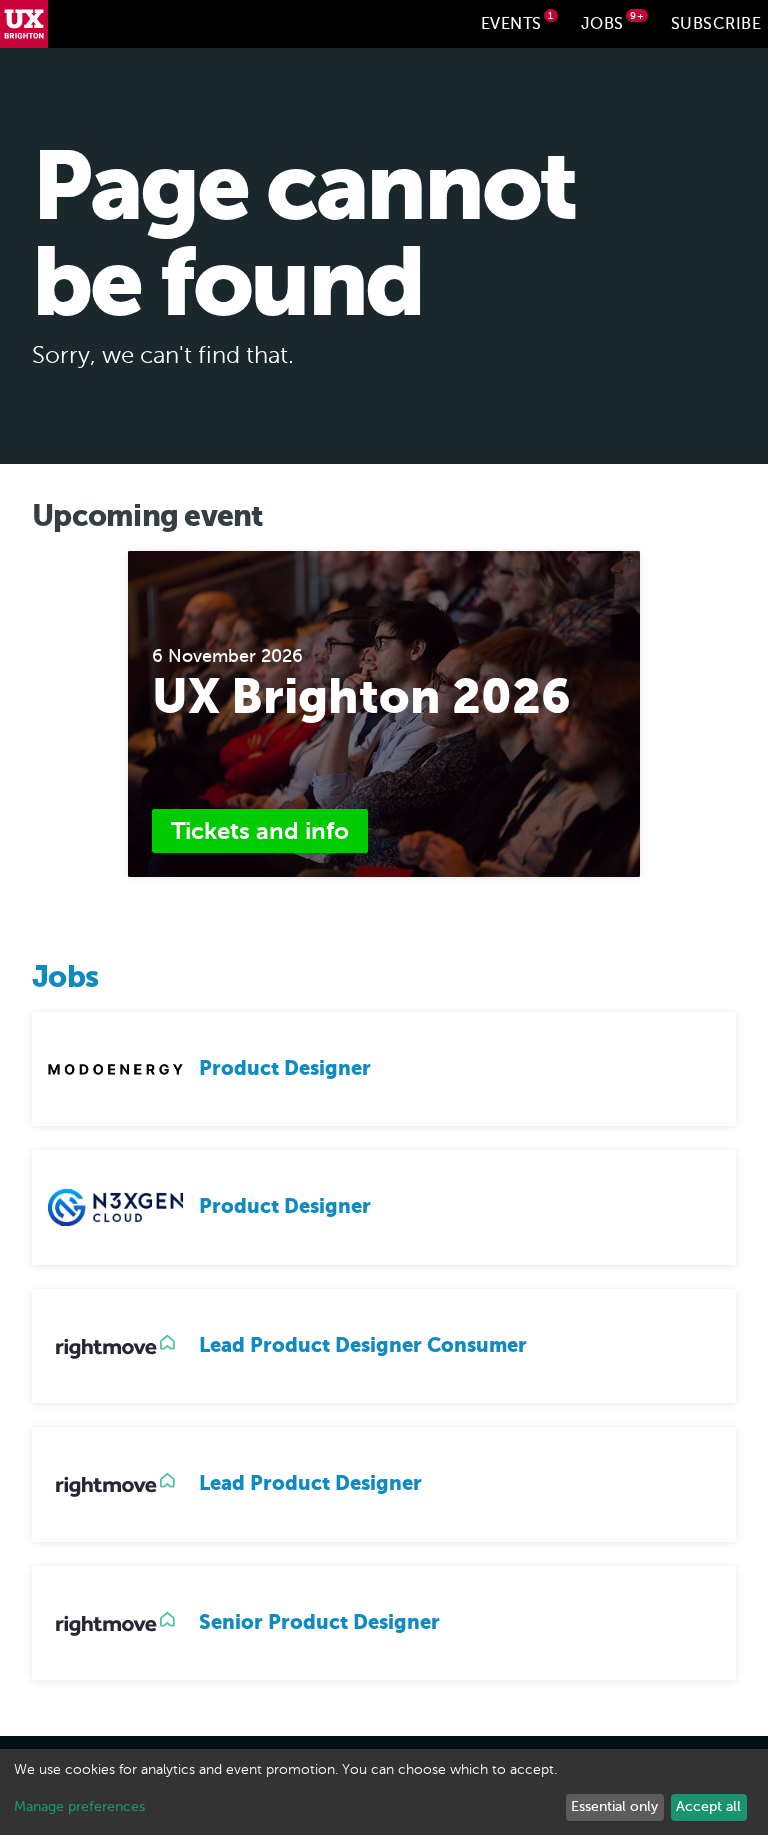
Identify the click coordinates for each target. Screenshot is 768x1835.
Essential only (614, 1806)
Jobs (613, 21)
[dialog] (384, 1792)
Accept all (708, 1806)
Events (517, 21)
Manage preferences (79, 1806)
